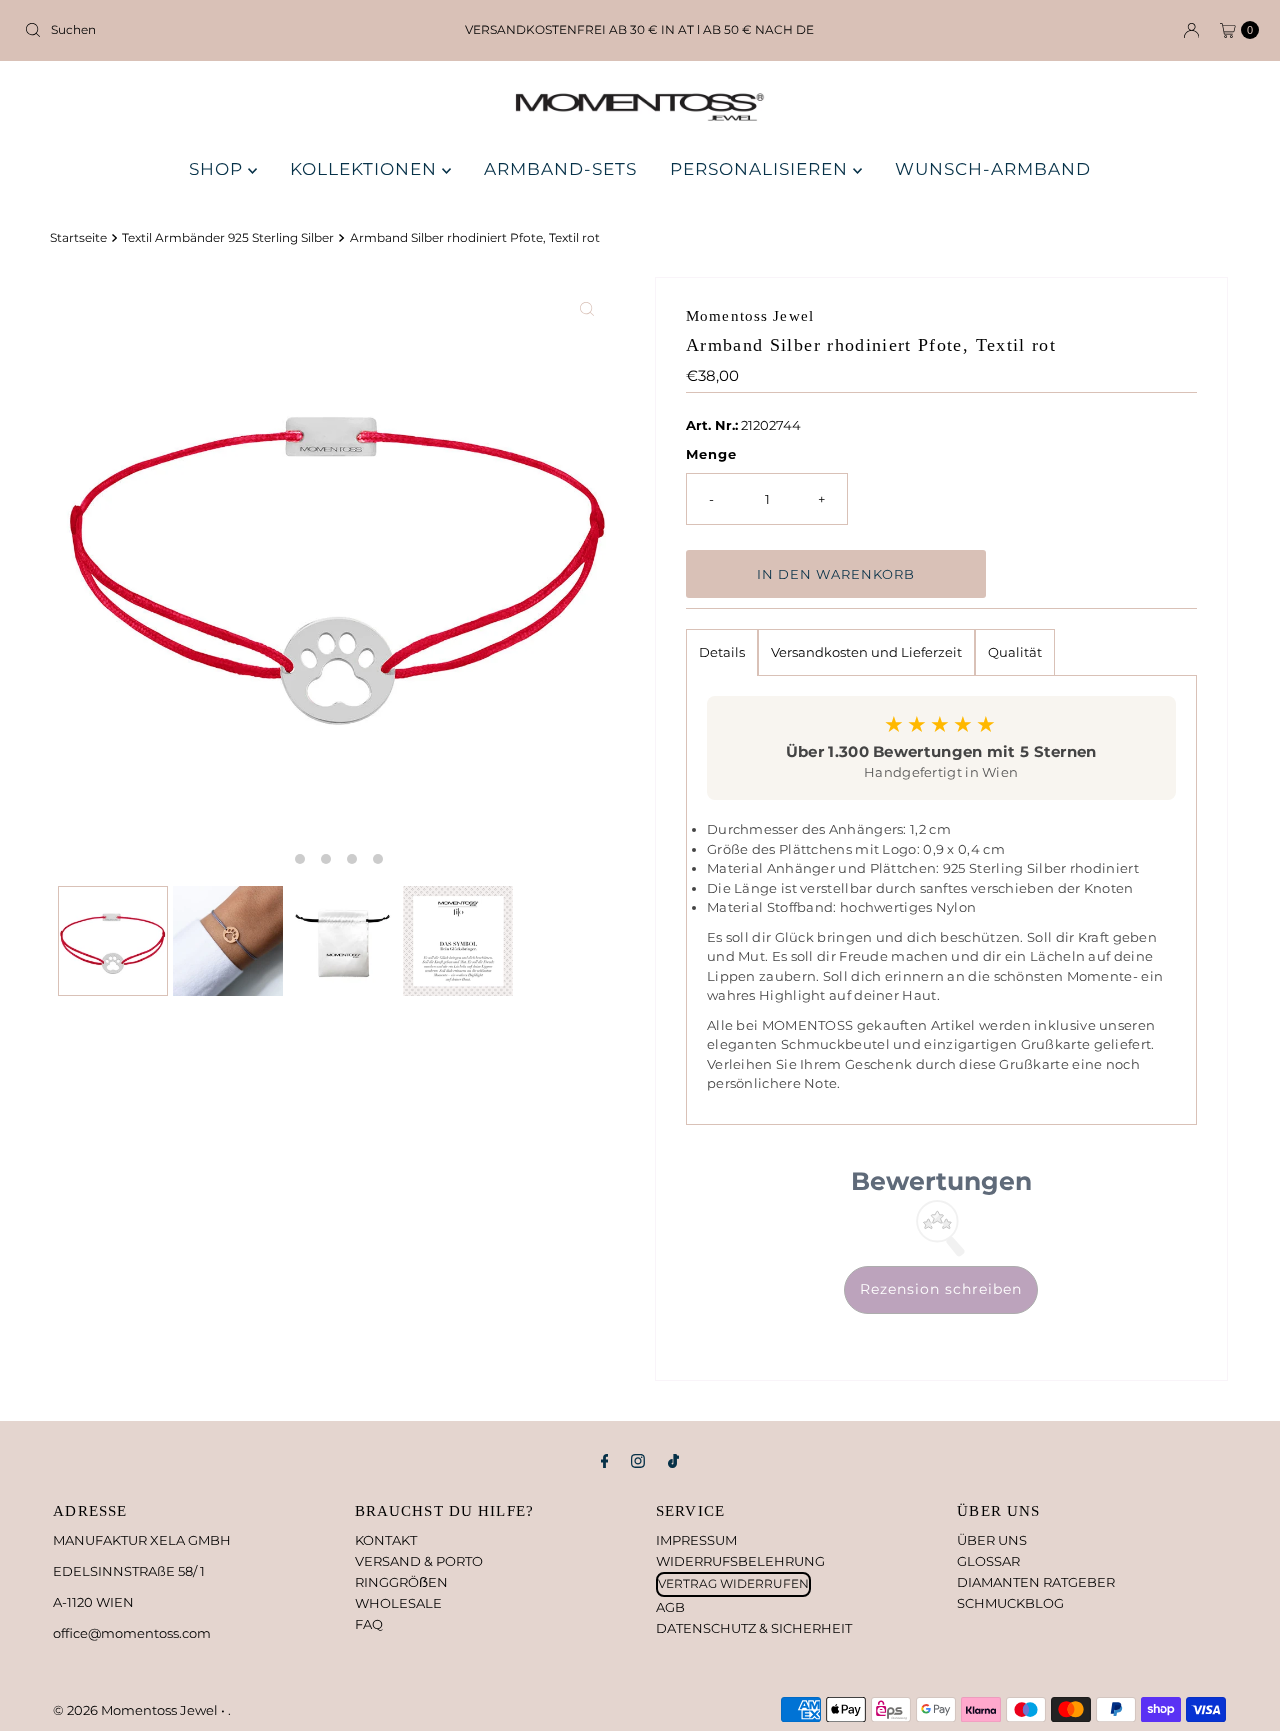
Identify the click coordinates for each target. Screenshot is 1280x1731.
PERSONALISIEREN (761, 169)
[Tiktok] (673, 1461)
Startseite (78, 238)
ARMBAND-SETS (560, 169)
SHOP (218, 169)
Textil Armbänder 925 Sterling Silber (228, 238)
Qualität (1015, 652)
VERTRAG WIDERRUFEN (733, 1583)
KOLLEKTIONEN (366, 169)
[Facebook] (605, 1461)
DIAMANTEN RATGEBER (1036, 1582)
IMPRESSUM (696, 1540)
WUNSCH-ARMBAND (993, 169)
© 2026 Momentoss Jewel (137, 1710)
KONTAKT (386, 1540)
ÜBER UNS (992, 1540)
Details (722, 652)
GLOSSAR (988, 1561)
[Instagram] (638, 1461)
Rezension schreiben (941, 1289)
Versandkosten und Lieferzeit (866, 652)
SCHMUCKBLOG (1010, 1603)
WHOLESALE (398, 1603)
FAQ (369, 1624)
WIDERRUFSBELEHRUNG (740, 1561)
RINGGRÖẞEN (401, 1582)
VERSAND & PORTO (419, 1561)
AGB (670, 1607)
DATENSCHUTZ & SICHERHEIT (754, 1628)
